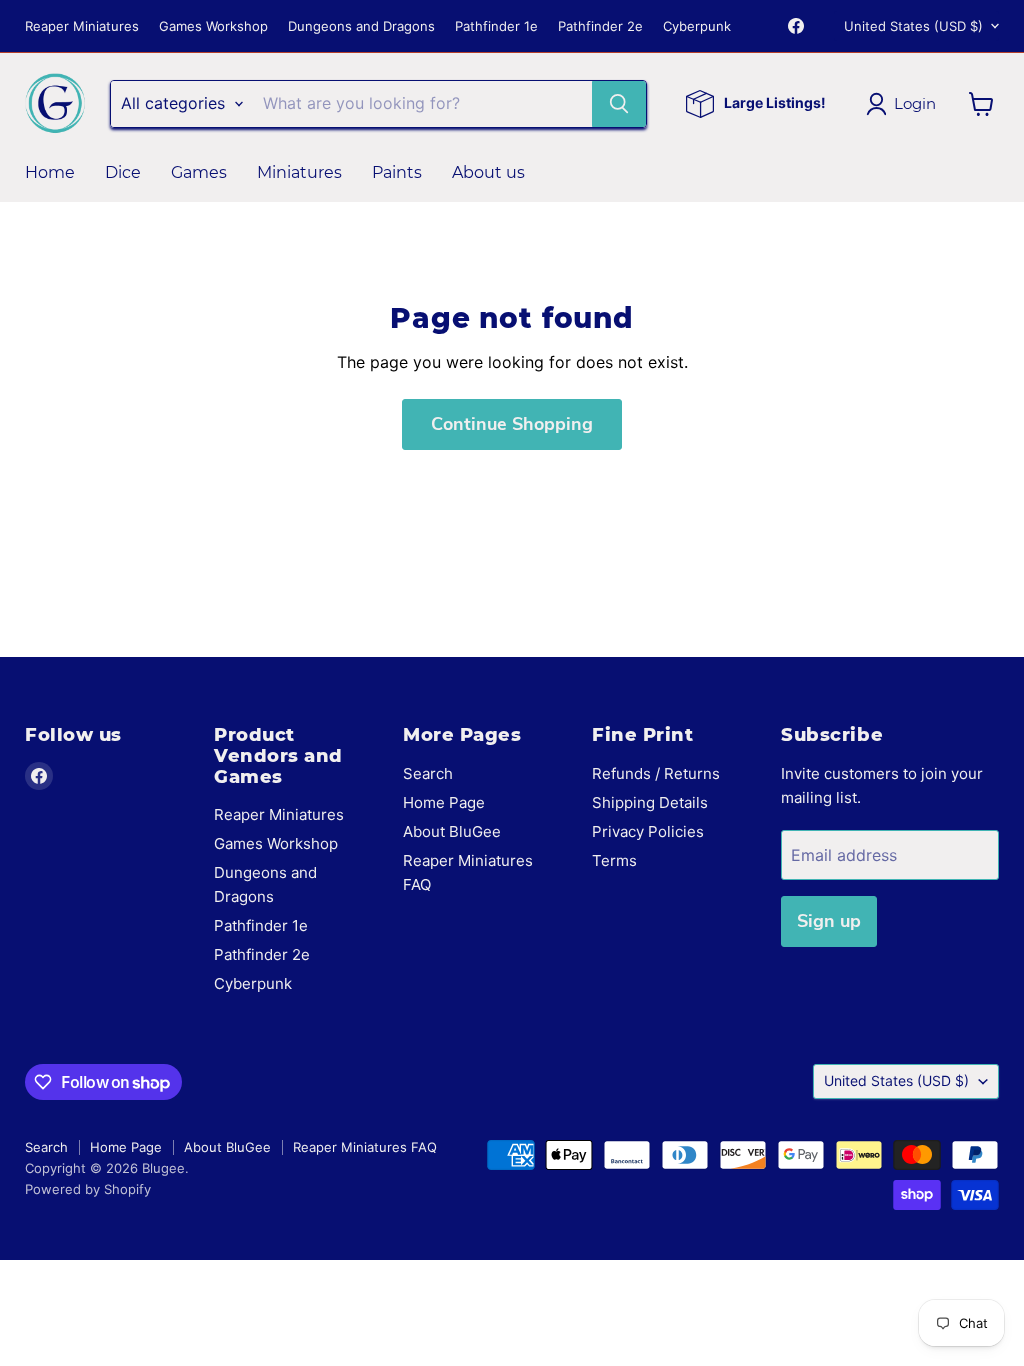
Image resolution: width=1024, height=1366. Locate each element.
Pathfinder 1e (496, 26)
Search (428, 773)
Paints (397, 172)
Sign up (829, 921)
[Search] (619, 104)
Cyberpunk (697, 26)
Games (199, 172)
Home (50, 172)
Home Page (444, 802)
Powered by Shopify (88, 1189)
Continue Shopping (512, 424)
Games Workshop (213, 26)
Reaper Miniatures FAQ (365, 1147)
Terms (614, 860)
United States (913, 26)
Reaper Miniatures (82, 26)
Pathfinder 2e (600, 26)
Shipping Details (650, 802)
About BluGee (452, 831)
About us (488, 172)
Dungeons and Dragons (361, 26)
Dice (123, 172)
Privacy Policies (648, 831)
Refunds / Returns (656, 773)
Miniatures (299, 172)
